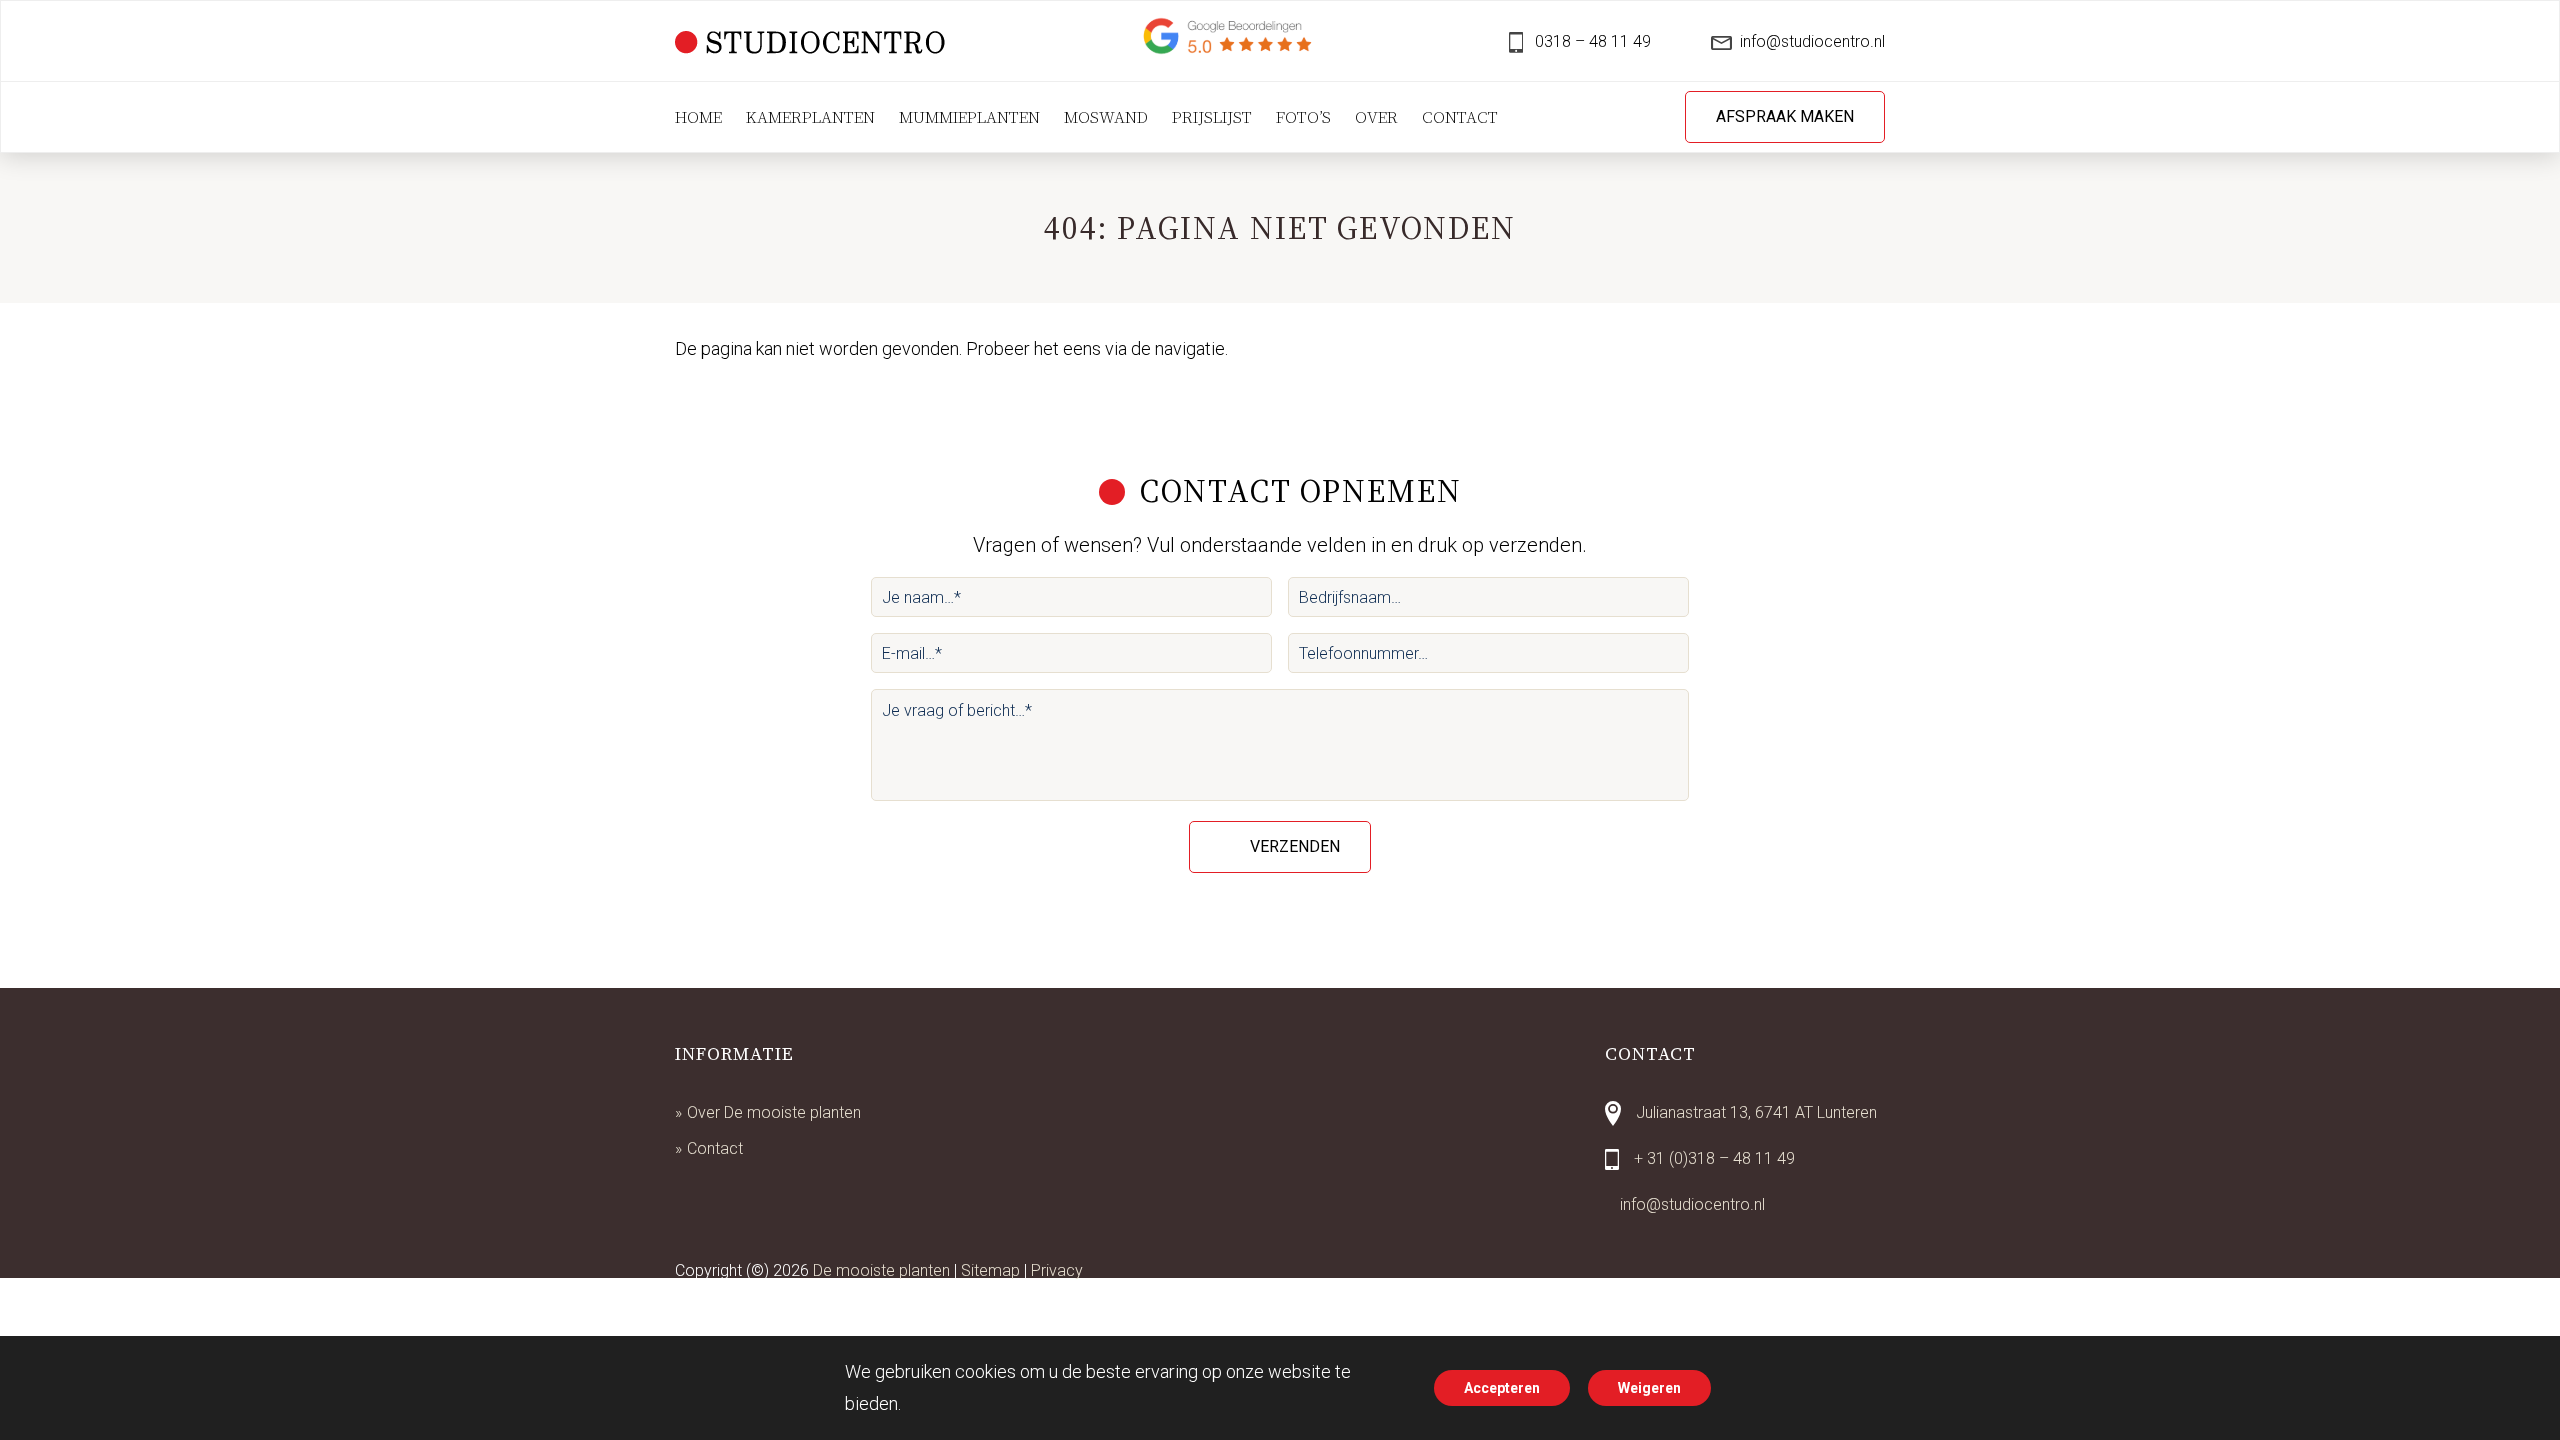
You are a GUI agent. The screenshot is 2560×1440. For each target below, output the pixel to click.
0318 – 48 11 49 (1591, 41)
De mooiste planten (881, 1270)
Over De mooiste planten (774, 1112)
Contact (715, 1148)
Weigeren (1649, 1388)
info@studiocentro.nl (1812, 41)
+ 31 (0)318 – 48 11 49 (1714, 1158)
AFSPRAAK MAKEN (1785, 116)
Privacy (1057, 1270)
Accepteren (1502, 1388)
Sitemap (990, 1270)
